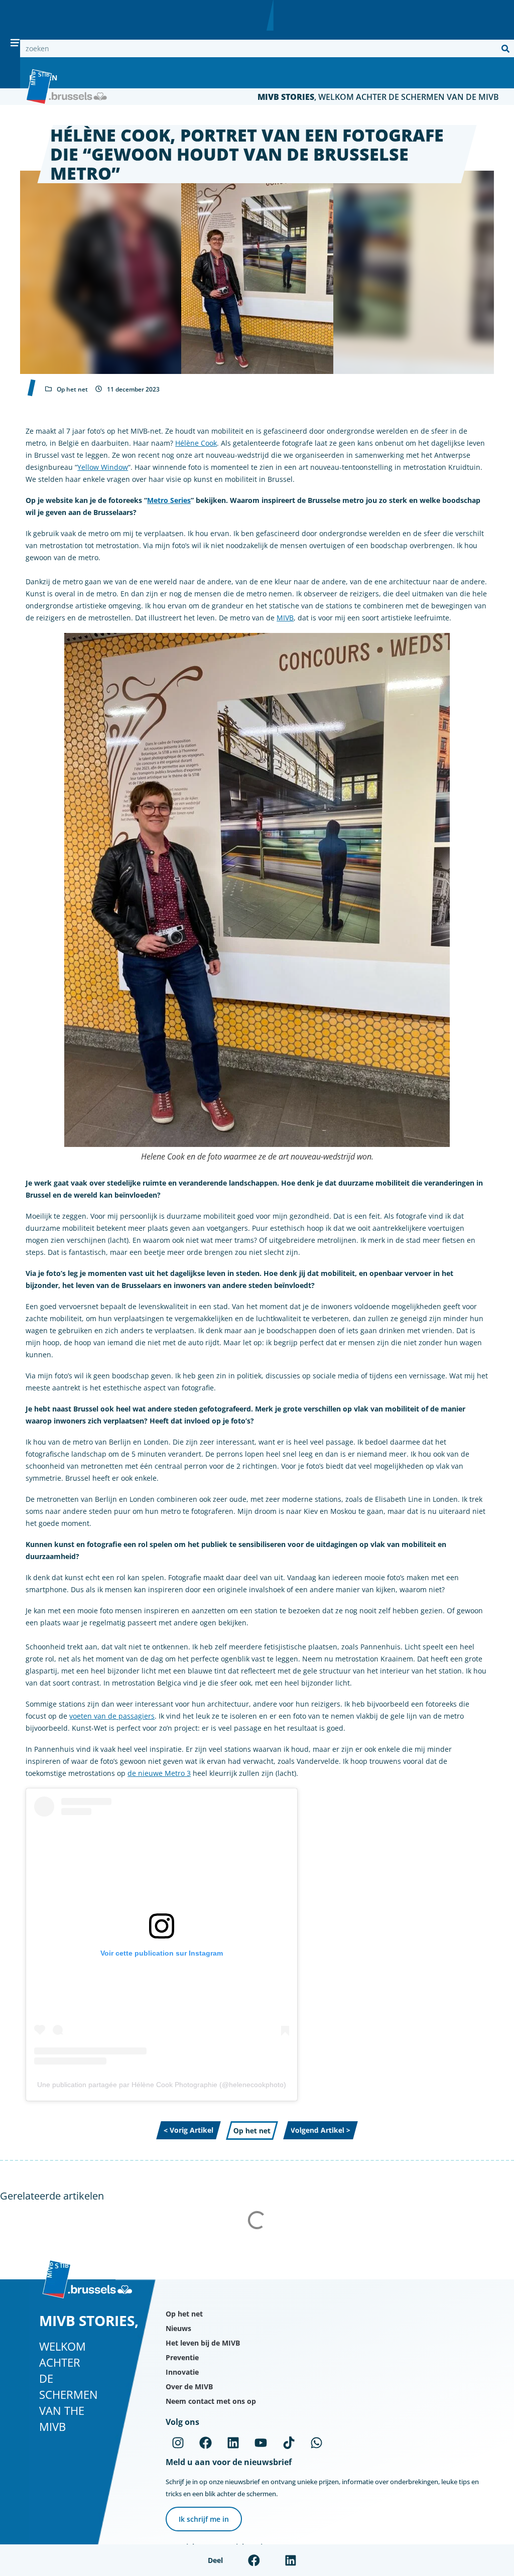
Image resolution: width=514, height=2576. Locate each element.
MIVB (285, 618)
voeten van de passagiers (112, 1716)
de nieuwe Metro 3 (159, 1773)
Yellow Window (103, 467)
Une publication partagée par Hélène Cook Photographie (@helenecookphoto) (162, 2085)
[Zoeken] (505, 48)
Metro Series (169, 500)
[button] (254, 2560)
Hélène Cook (196, 443)
